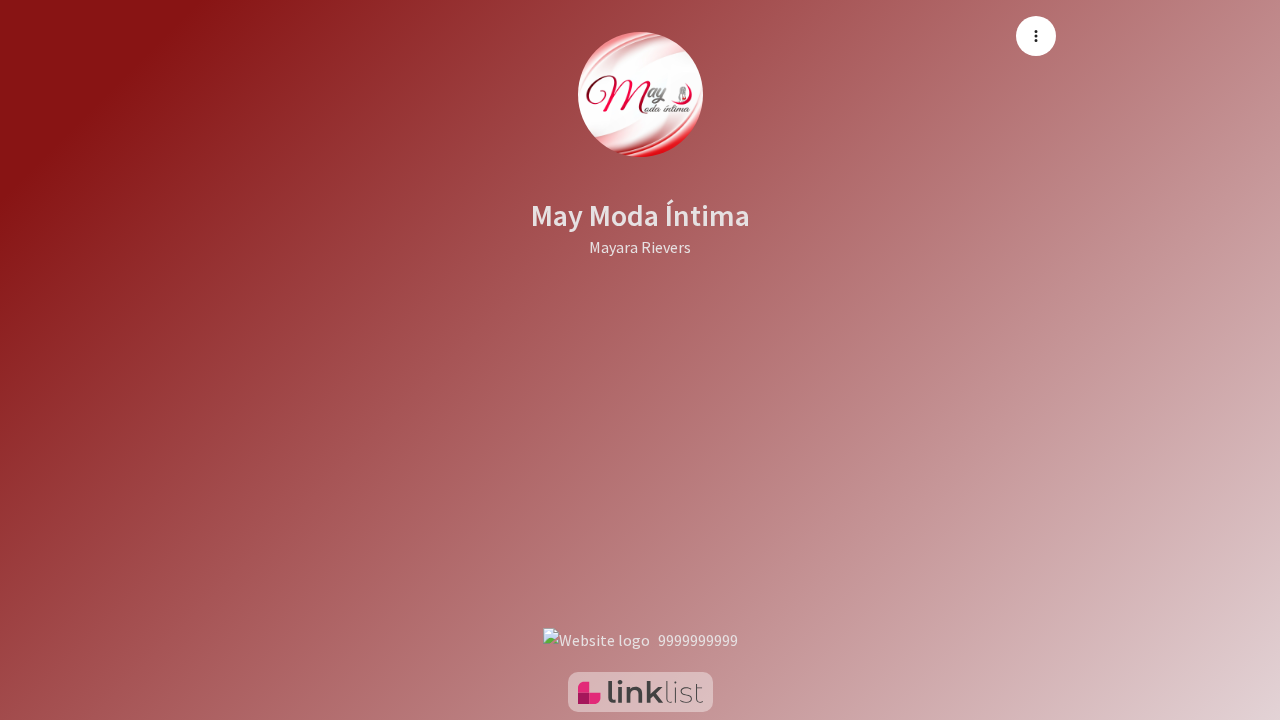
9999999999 (698, 640)
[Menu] (1036, 36)
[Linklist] (640, 692)
